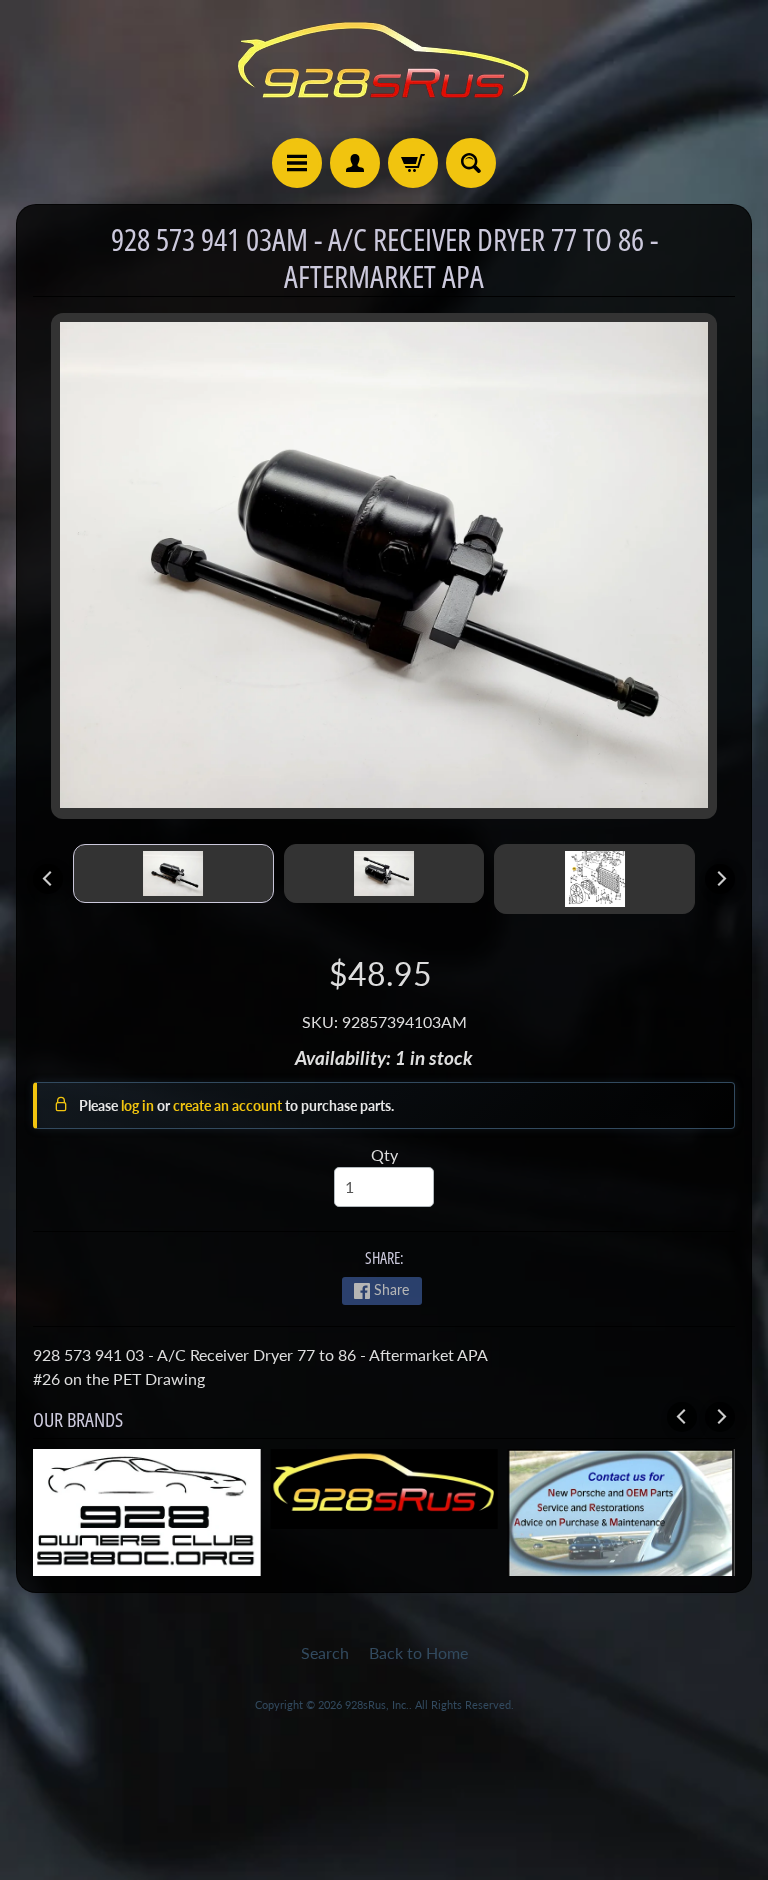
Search (325, 1652)
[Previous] (48, 879)
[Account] (355, 163)
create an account (229, 1105)
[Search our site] (471, 163)
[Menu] (297, 163)
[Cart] (413, 163)
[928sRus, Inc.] (384, 69)
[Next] (720, 879)
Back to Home (418, 1652)
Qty (384, 1154)
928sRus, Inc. (377, 1704)
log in (139, 1105)
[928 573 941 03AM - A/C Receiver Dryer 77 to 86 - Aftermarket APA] (173, 873)
